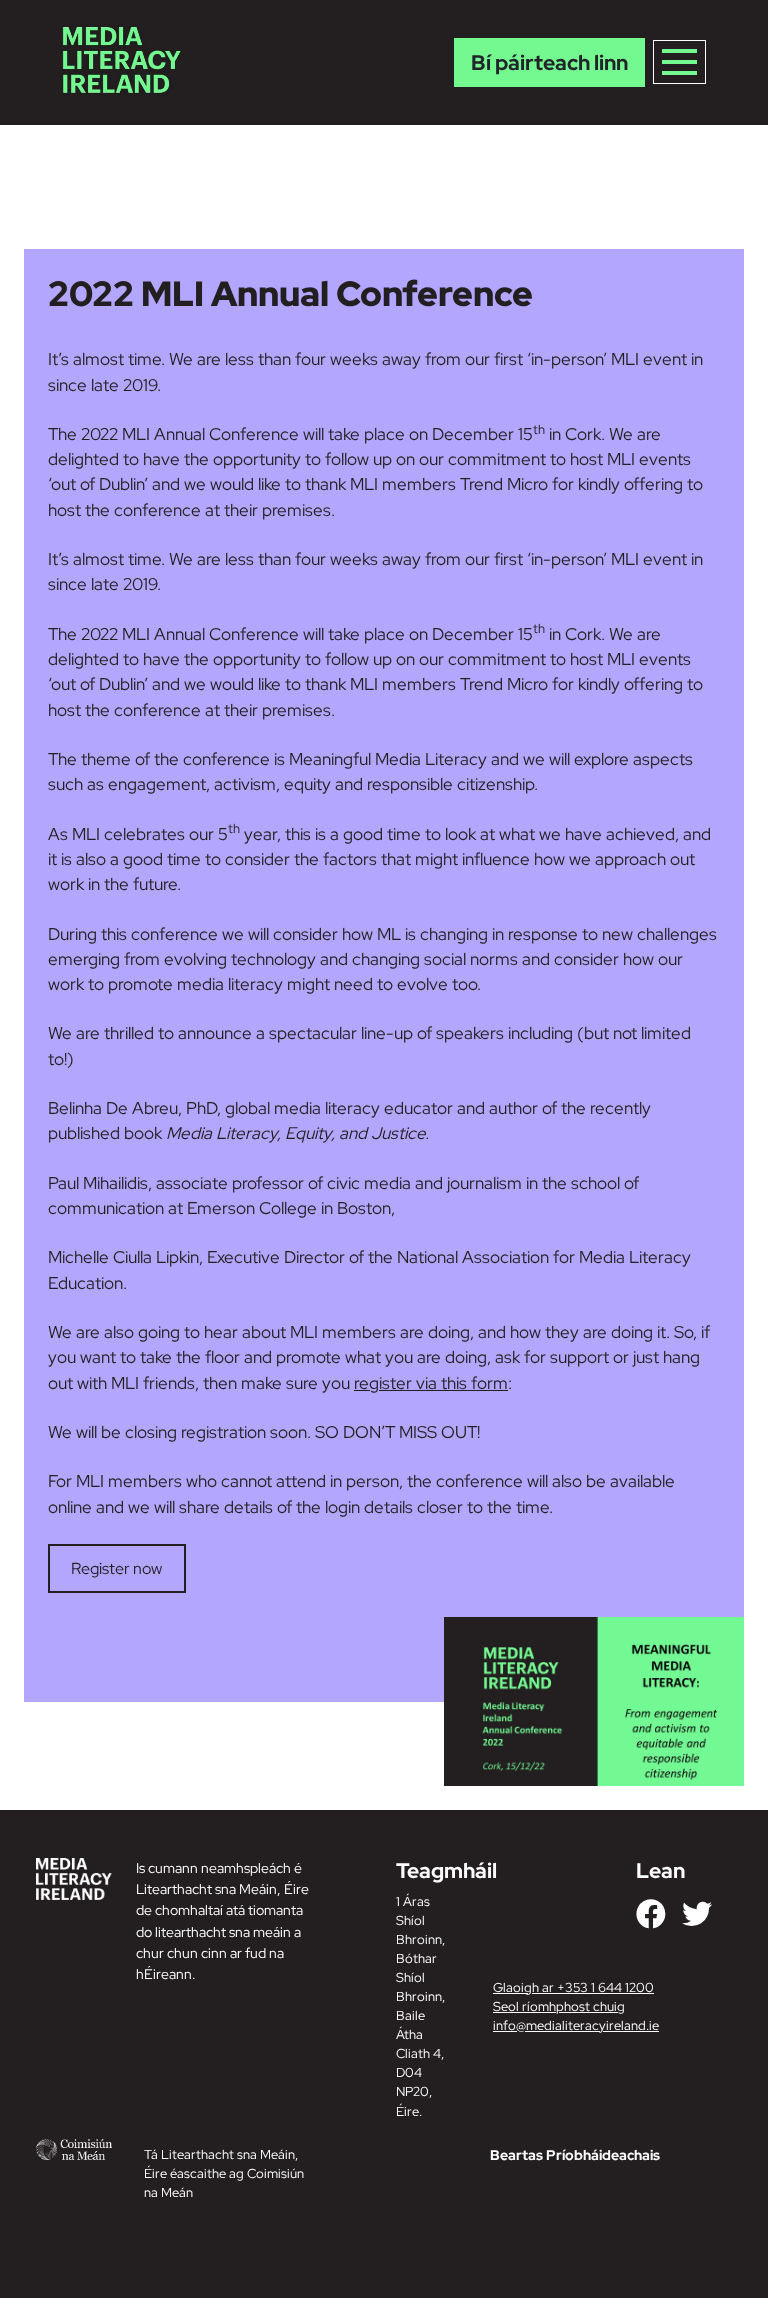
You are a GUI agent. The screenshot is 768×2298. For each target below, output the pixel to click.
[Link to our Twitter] (697, 1914)
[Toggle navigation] (679, 62)
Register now (116, 1568)
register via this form (431, 1383)
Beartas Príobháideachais (575, 2155)
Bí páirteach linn (549, 62)
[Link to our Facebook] (651, 1914)
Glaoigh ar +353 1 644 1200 (573, 1987)
